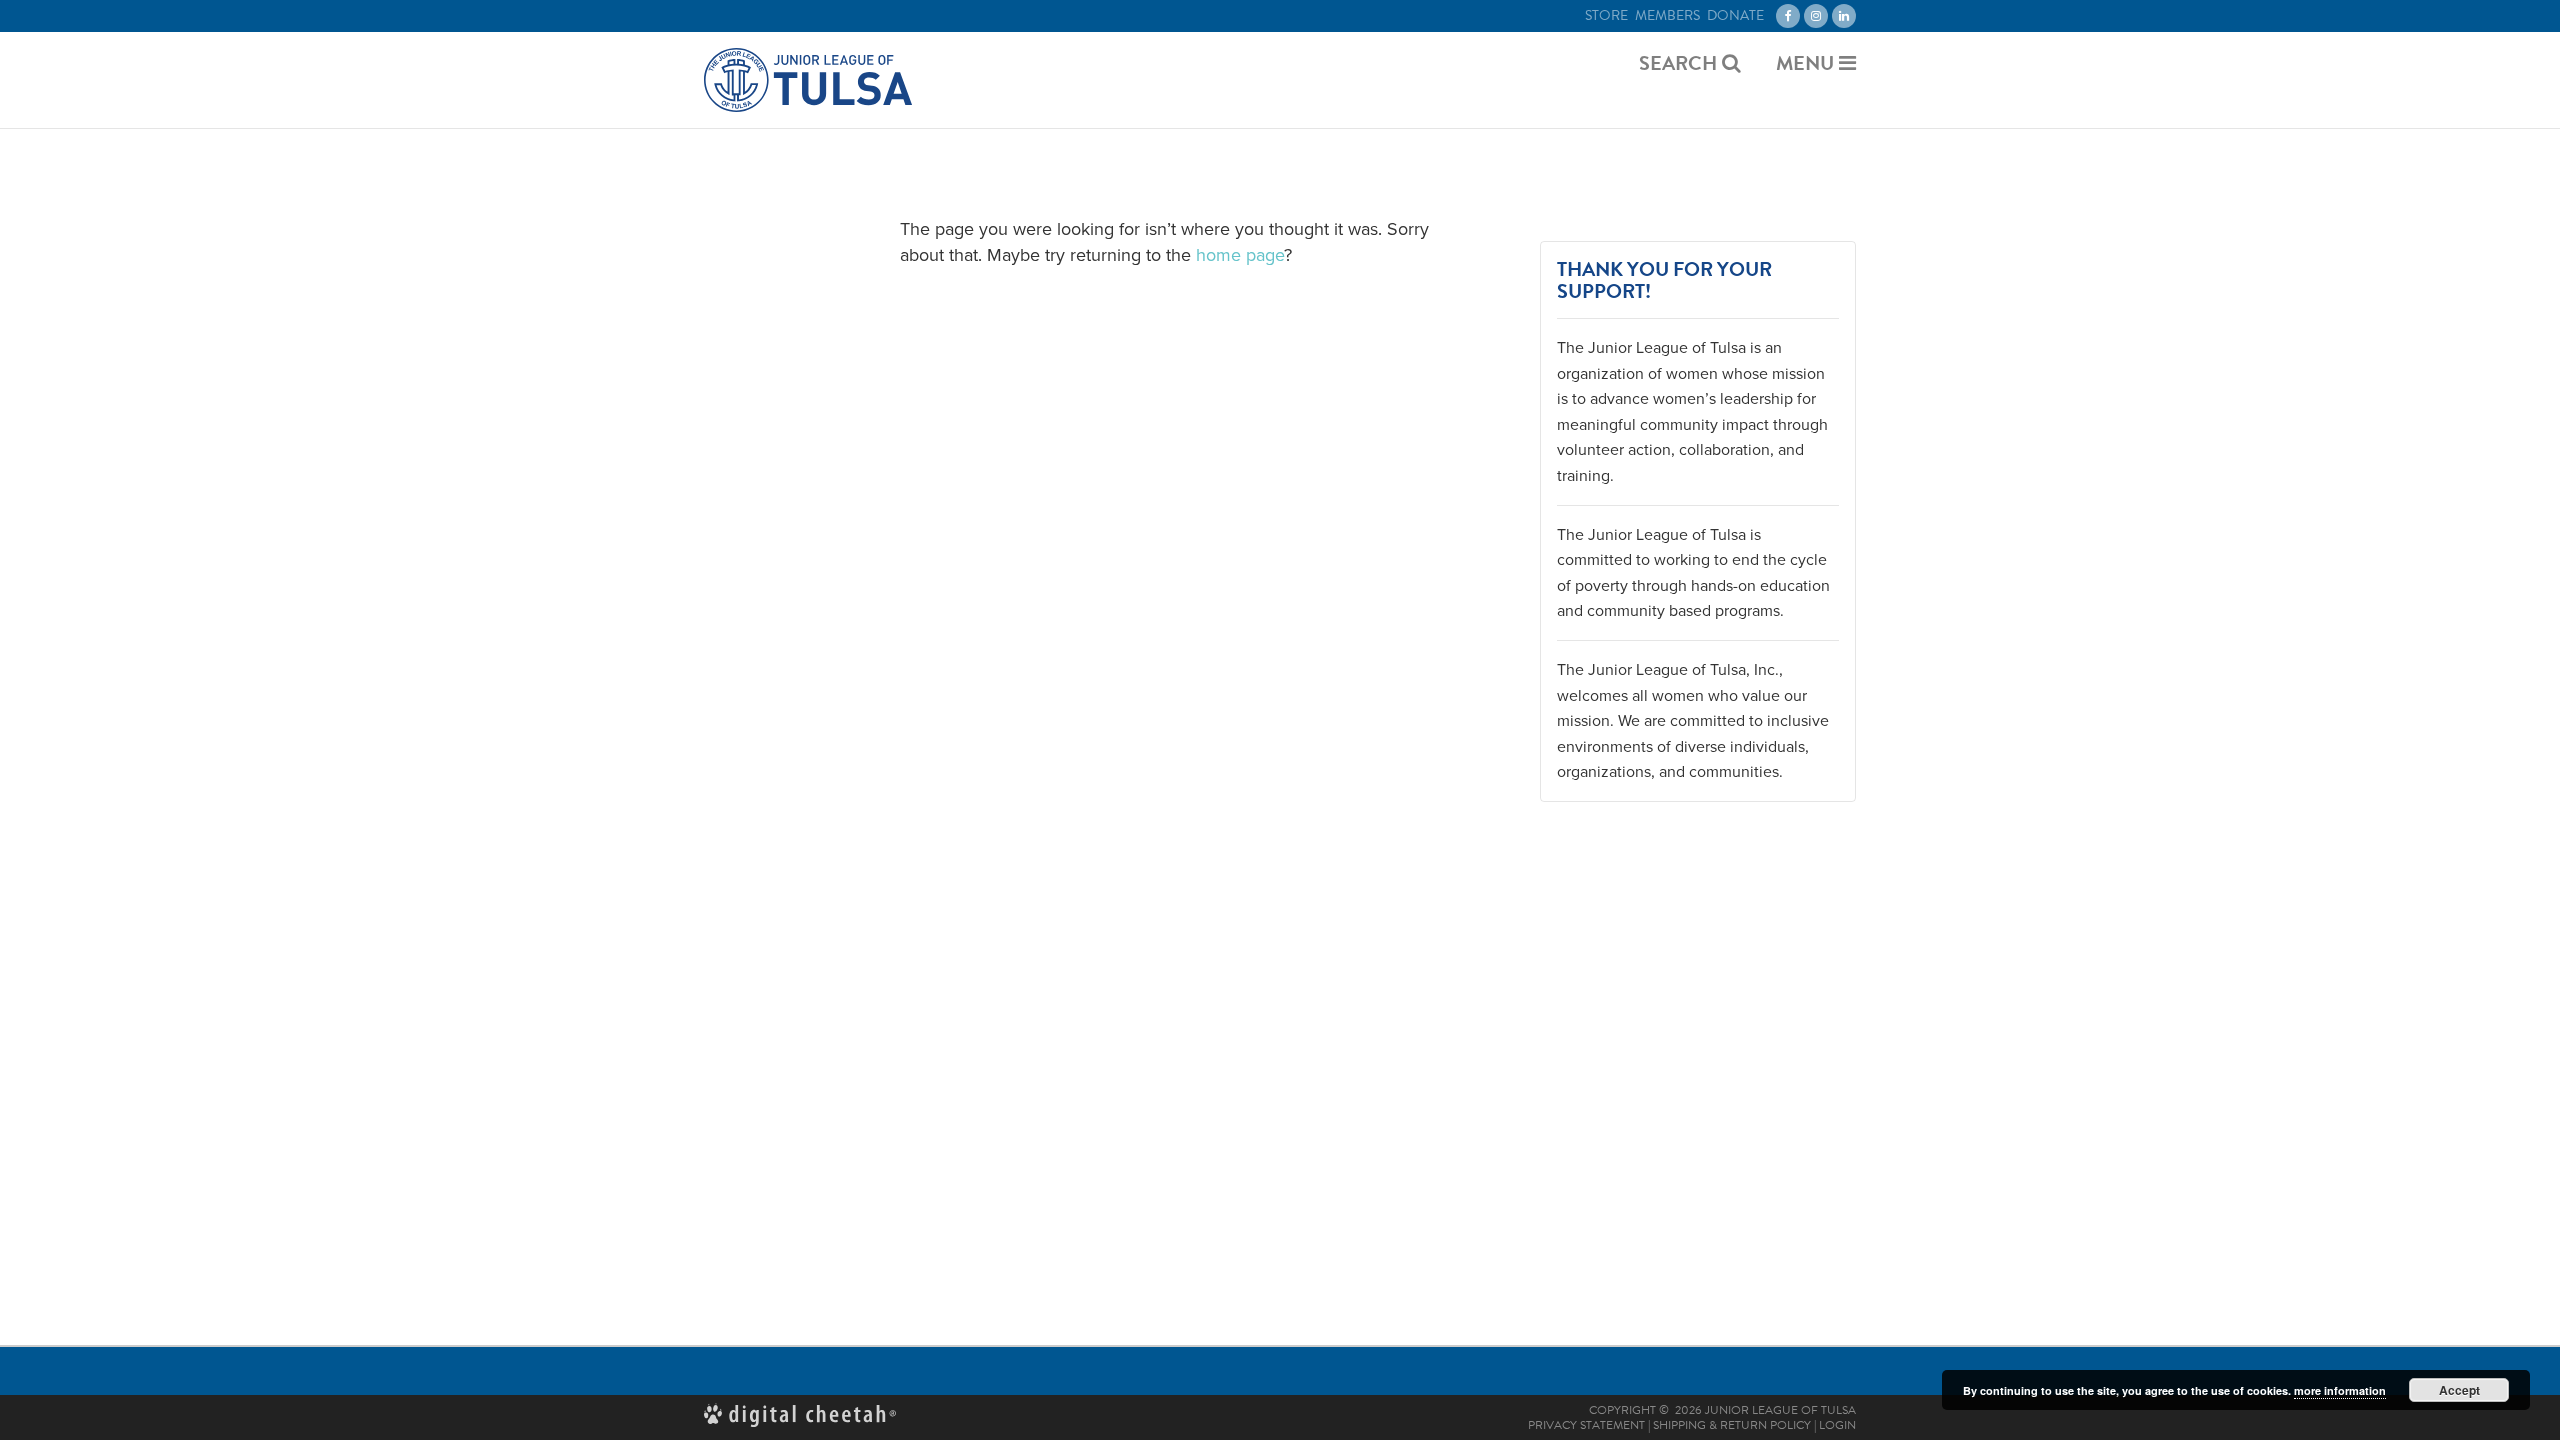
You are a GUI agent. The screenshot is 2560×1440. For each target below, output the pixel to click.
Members (1667, 16)
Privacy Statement (1586, 1425)
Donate (1735, 16)
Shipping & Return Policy (1732, 1425)
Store (1606, 16)
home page (1240, 255)
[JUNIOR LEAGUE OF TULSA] (808, 80)
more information (2340, 1390)
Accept (2459, 1390)
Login (1837, 1425)
